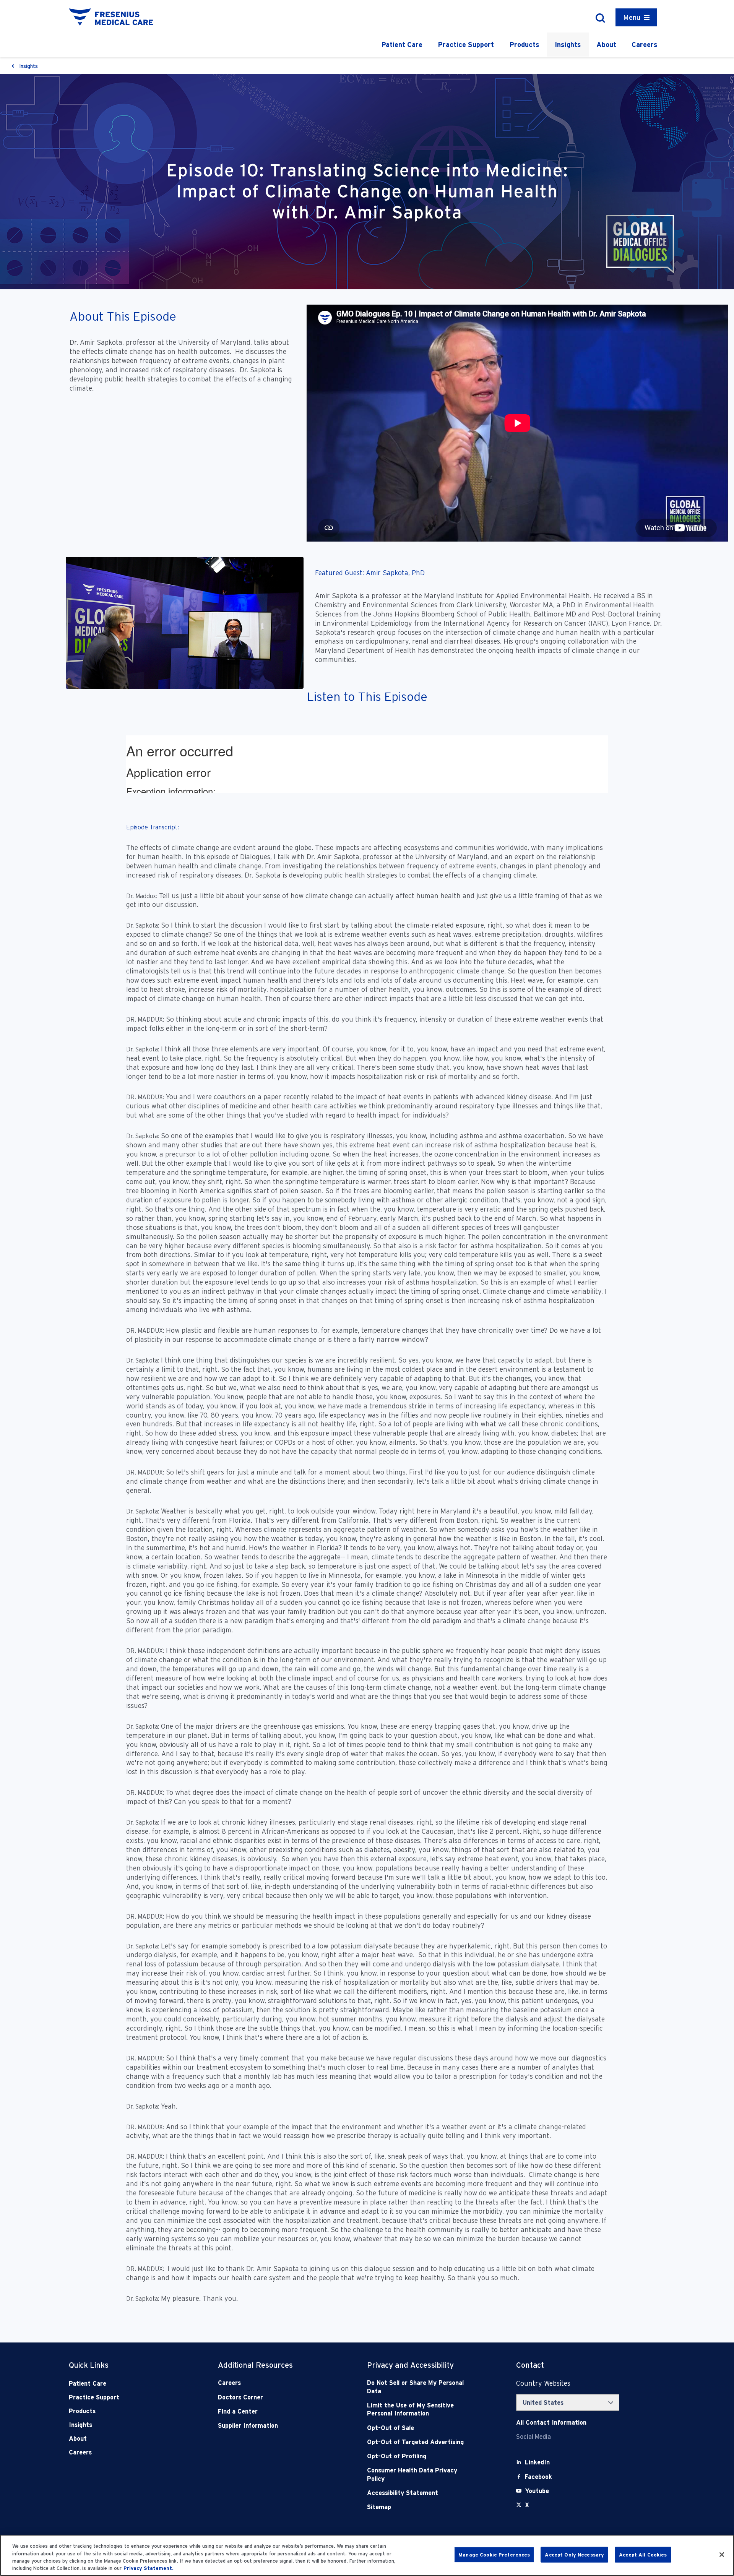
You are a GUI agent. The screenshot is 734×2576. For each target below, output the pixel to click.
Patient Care (402, 45)
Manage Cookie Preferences (494, 2555)
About (606, 45)
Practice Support (466, 45)
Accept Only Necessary (574, 2555)
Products (524, 45)
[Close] (722, 2555)
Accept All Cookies (643, 2555)
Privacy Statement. (149, 2568)
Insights (568, 45)
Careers (645, 45)
